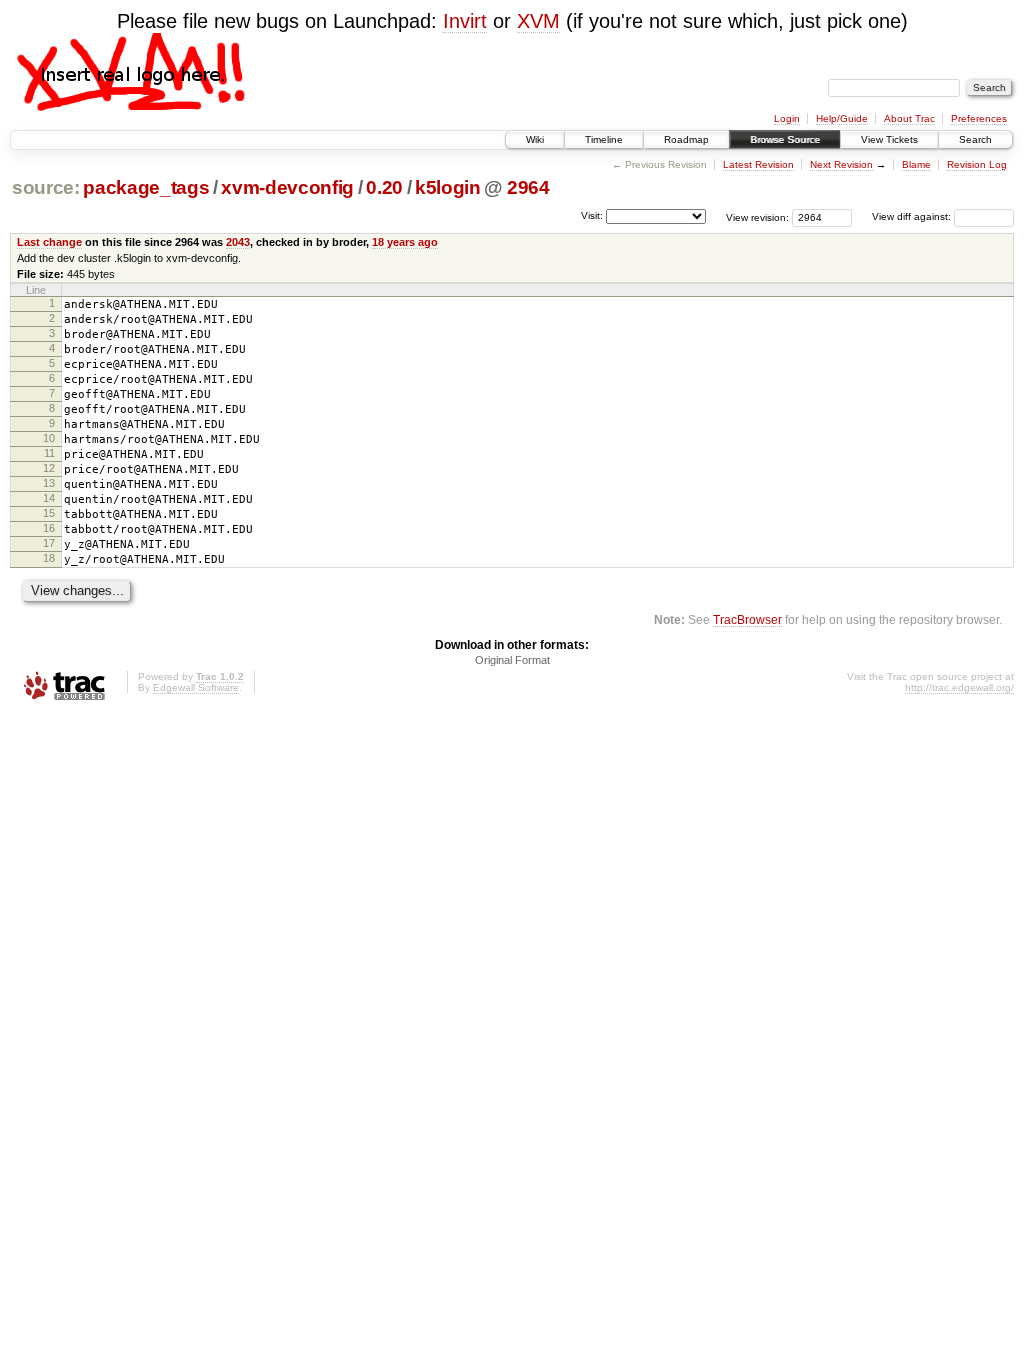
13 (49, 483)
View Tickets (889, 139)
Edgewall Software (196, 687)
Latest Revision (758, 164)
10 (49, 438)
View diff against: (913, 216)
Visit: (592, 215)
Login (787, 118)
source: (46, 187)
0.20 (384, 187)
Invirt (465, 21)
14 (49, 498)
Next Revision (841, 164)
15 (49, 513)
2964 (528, 187)
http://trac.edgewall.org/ (959, 687)
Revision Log (977, 164)
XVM (538, 21)
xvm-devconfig (287, 187)
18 (49, 558)
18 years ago (405, 242)
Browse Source (785, 139)
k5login (448, 187)
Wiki (535, 139)
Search (975, 139)
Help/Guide (842, 118)
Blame (916, 164)
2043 (238, 242)
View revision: (757, 216)
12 (49, 468)
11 (49, 453)
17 (49, 543)
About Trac (909, 118)
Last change (49, 242)
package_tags (146, 187)
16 (49, 528)
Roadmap (686, 139)
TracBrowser (747, 619)
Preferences (979, 118)
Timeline (604, 139)
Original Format (512, 660)
